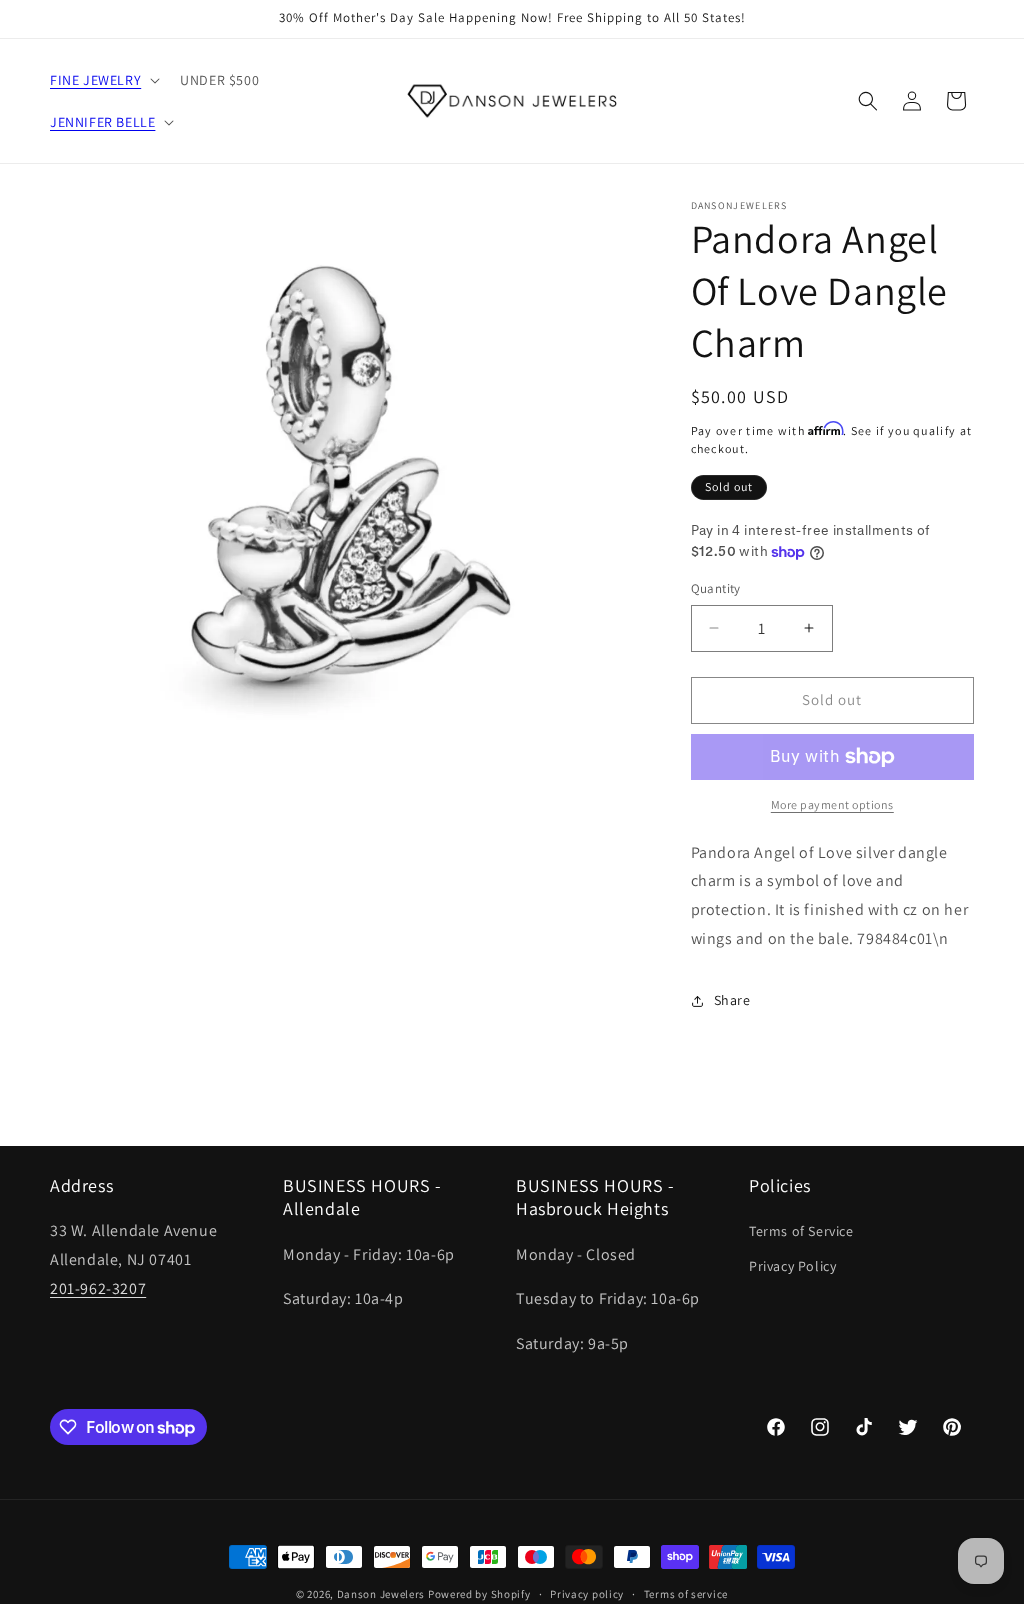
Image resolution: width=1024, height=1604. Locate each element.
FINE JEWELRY (95, 80)
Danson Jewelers (381, 1594)
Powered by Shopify (479, 1594)
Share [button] (732, 1000)
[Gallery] (350, 500)
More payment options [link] (832, 804)
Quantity (716, 588)
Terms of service (686, 1594)
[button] (103, 80)
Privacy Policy (792, 1266)
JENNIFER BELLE (102, 122)
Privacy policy (587, 1594)
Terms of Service (801, 1231)
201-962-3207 (98, 1288)
